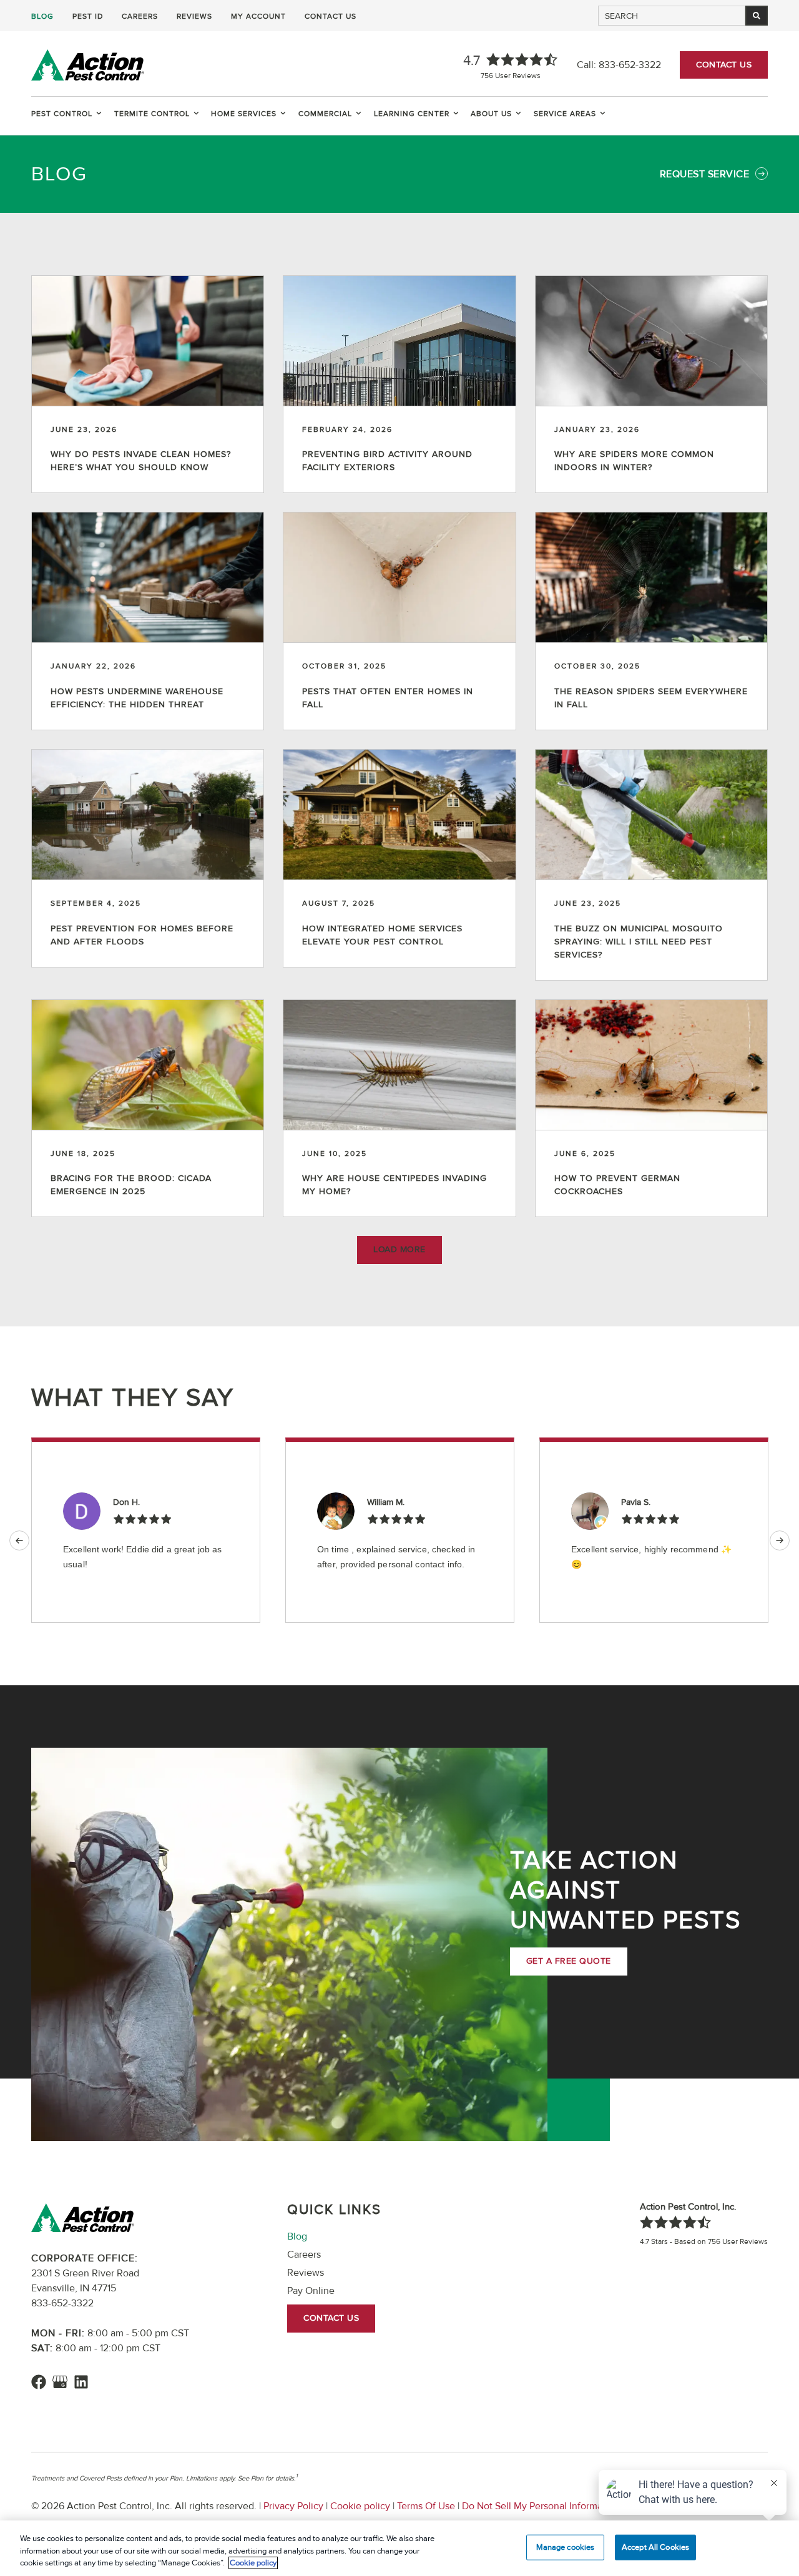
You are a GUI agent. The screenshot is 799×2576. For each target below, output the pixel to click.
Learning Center (412, 114)
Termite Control (152, 114)
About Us (491, 114)
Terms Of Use (426, 2506)
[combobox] (672, 16)
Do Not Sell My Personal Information (541, 2506)
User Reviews (511, 76)
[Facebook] (39, 2382)
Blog (42, 17)
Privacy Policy (293, 2506)
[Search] (757, 16)
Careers (140, 17)
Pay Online (311, 2291)
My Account (258, 17)
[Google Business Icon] (60, 2382)
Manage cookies (566, 2547)
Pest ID (88, 17)
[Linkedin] (81, 2382)
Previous (19, 1540)
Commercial (325, 114)
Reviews (194, 17)
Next (780, 1540)
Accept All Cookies (655, 2547)
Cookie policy (360, 2506)
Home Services (244, 114)
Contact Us (331, 17)
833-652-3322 (630, 65)
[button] (399, 1250)
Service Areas (565, 114)
